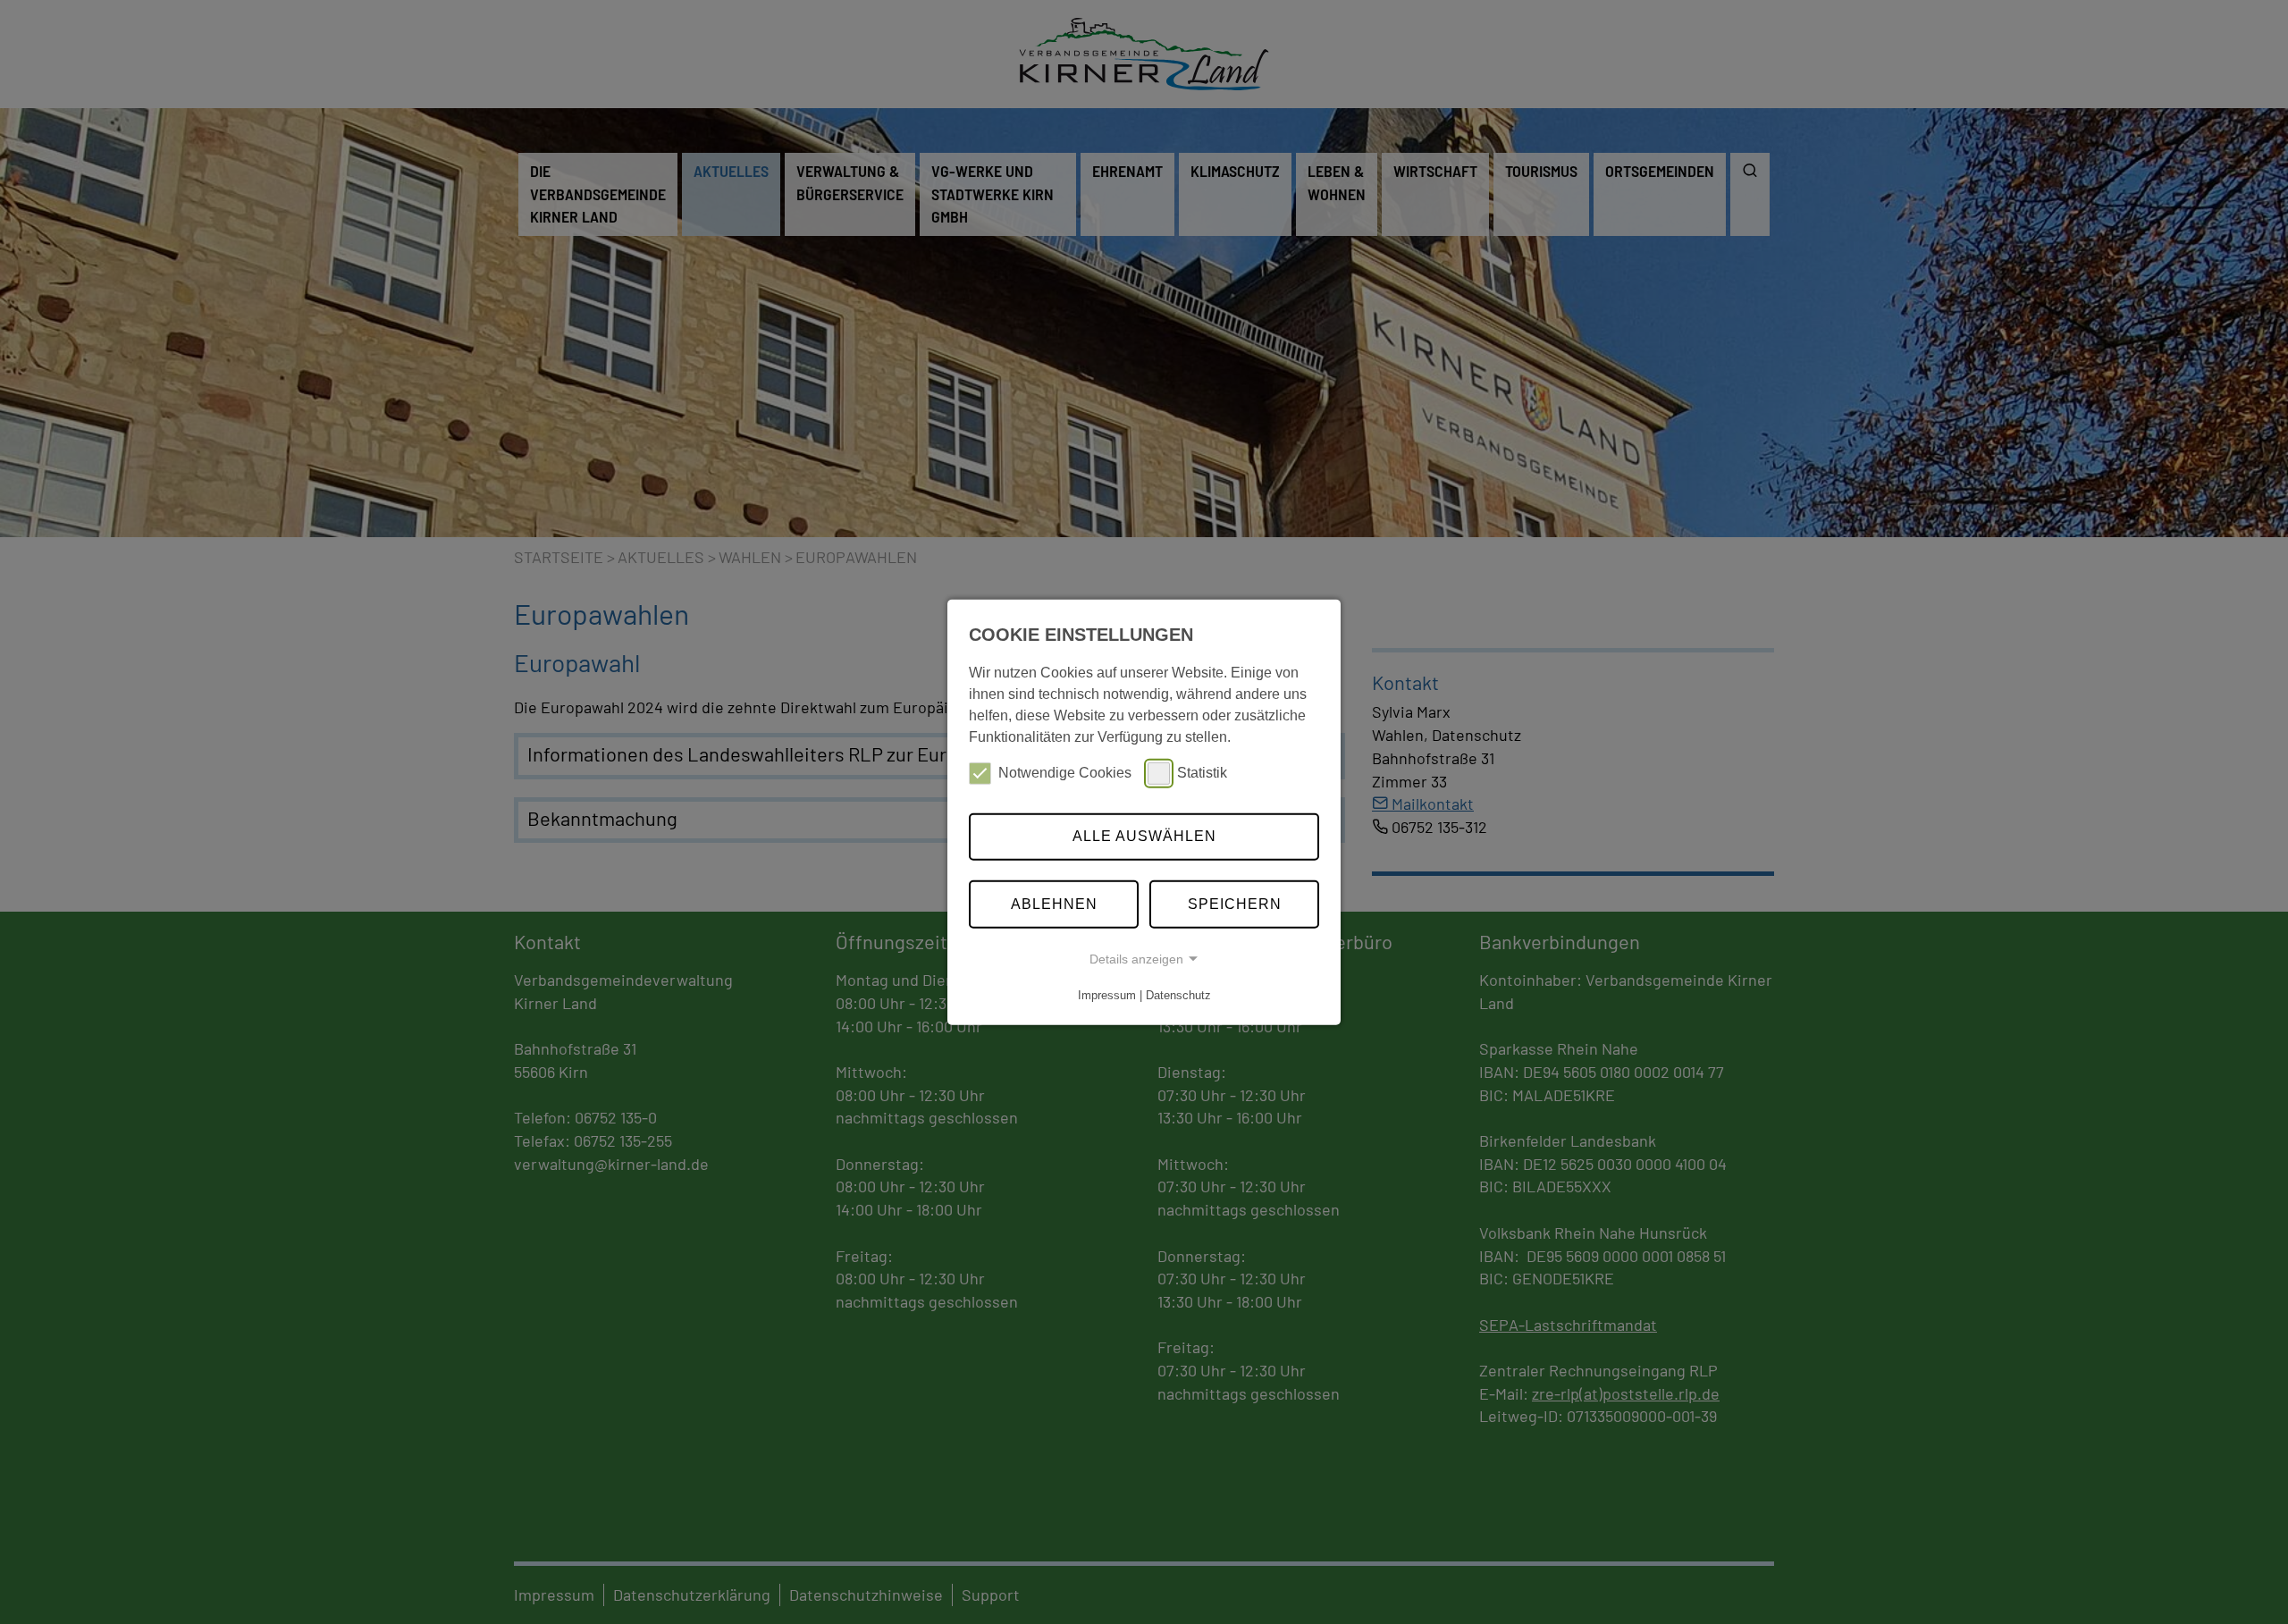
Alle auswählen (1144, 836)
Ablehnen (1054, 904)
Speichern (1235, 904)
